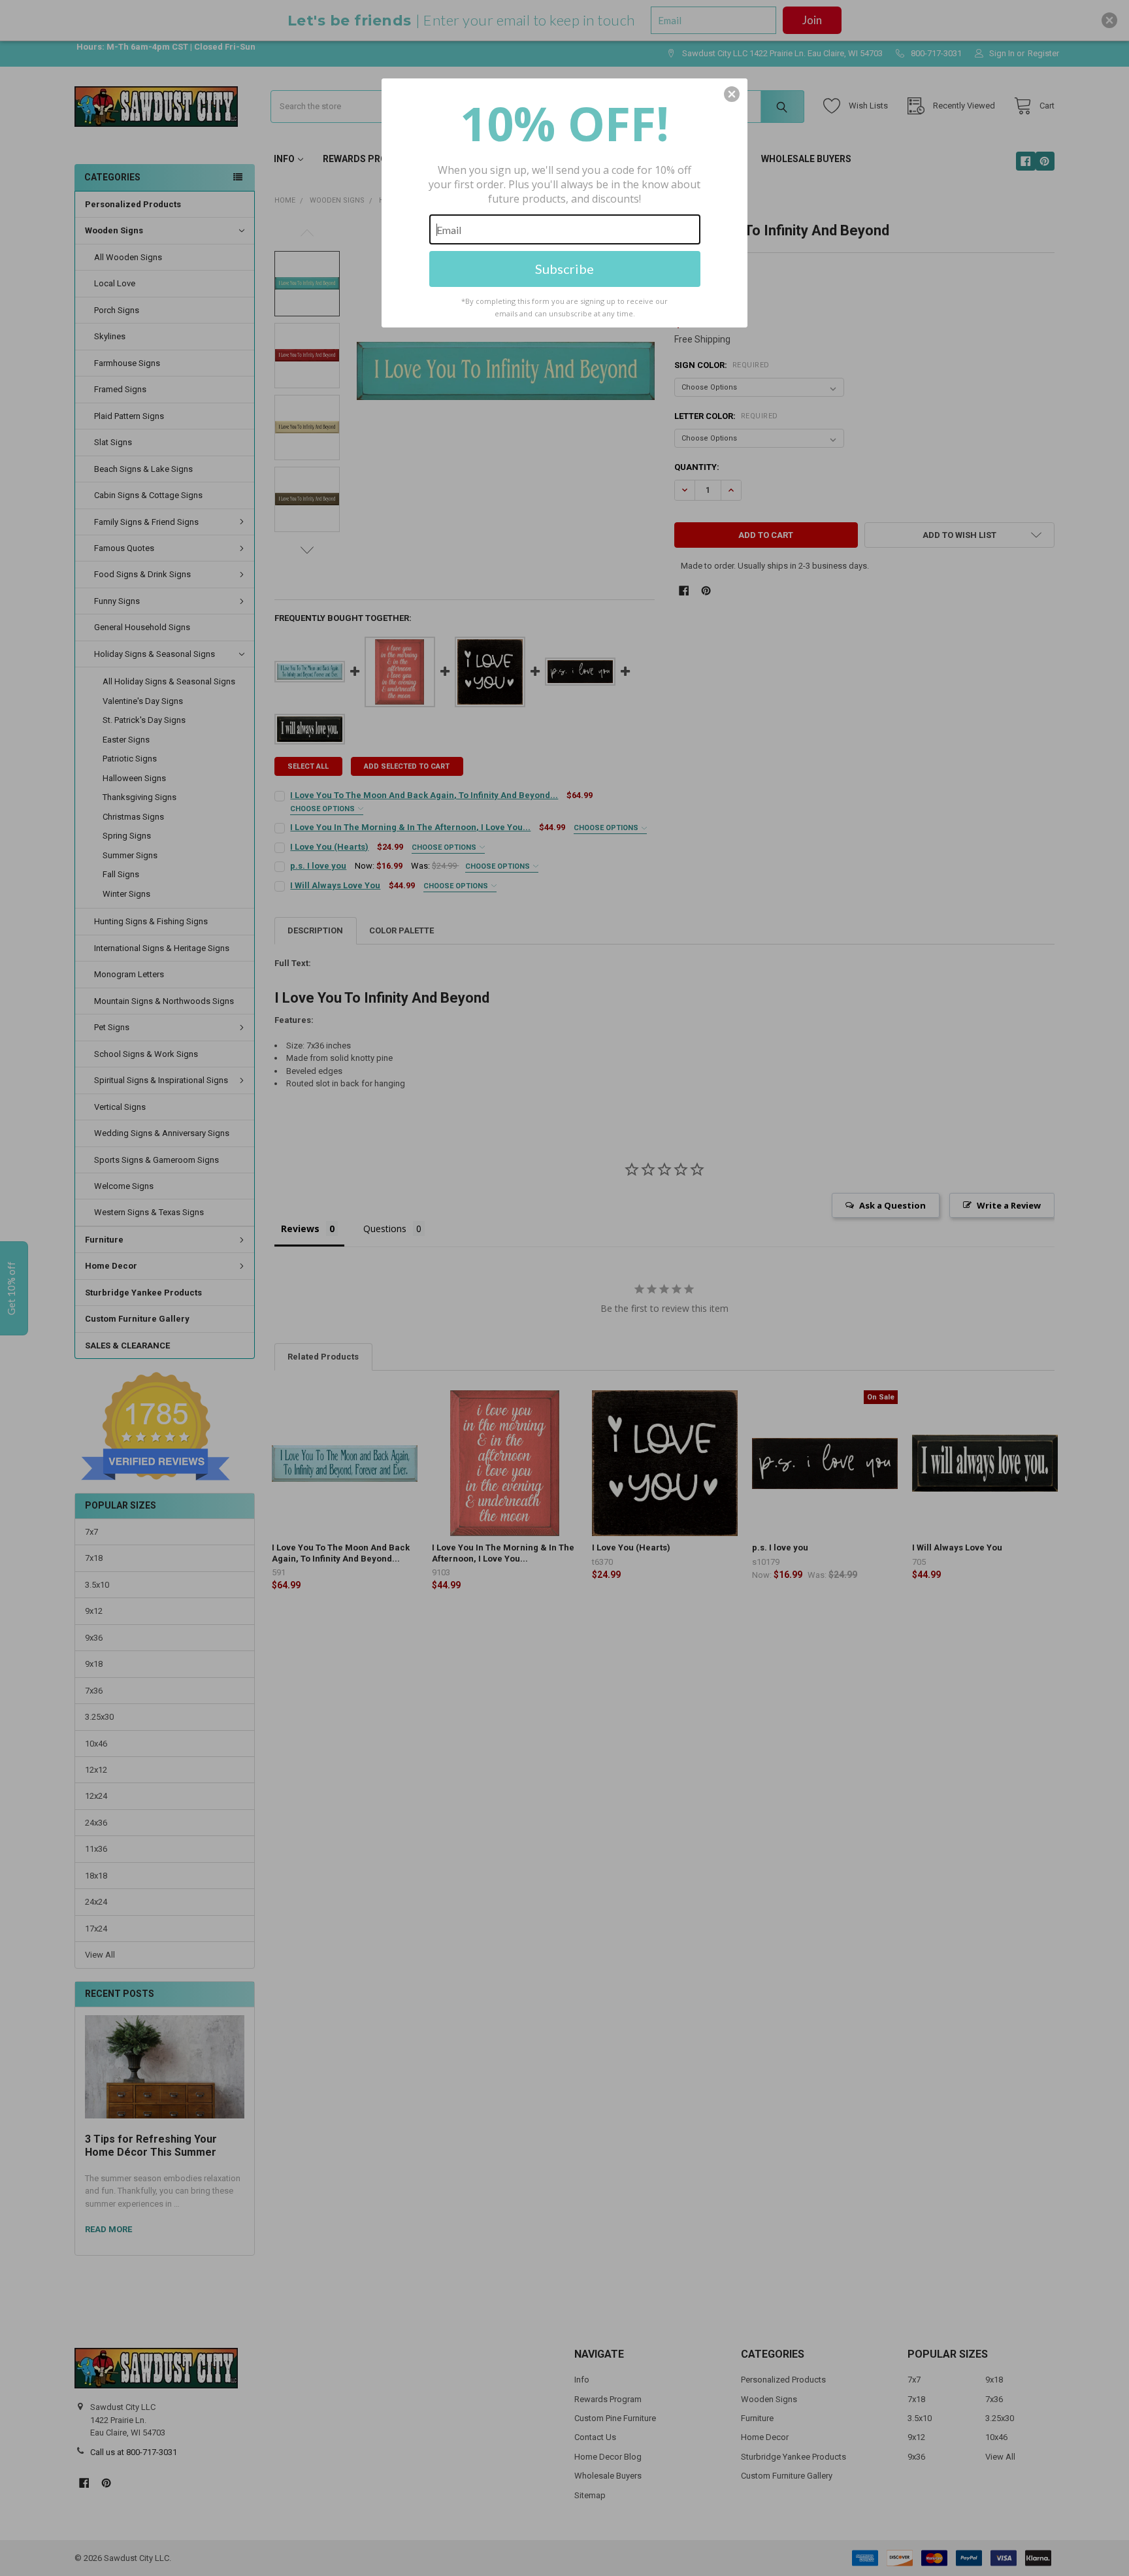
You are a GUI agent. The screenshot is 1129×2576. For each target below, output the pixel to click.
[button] (732, 94)
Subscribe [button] (564, 269)
